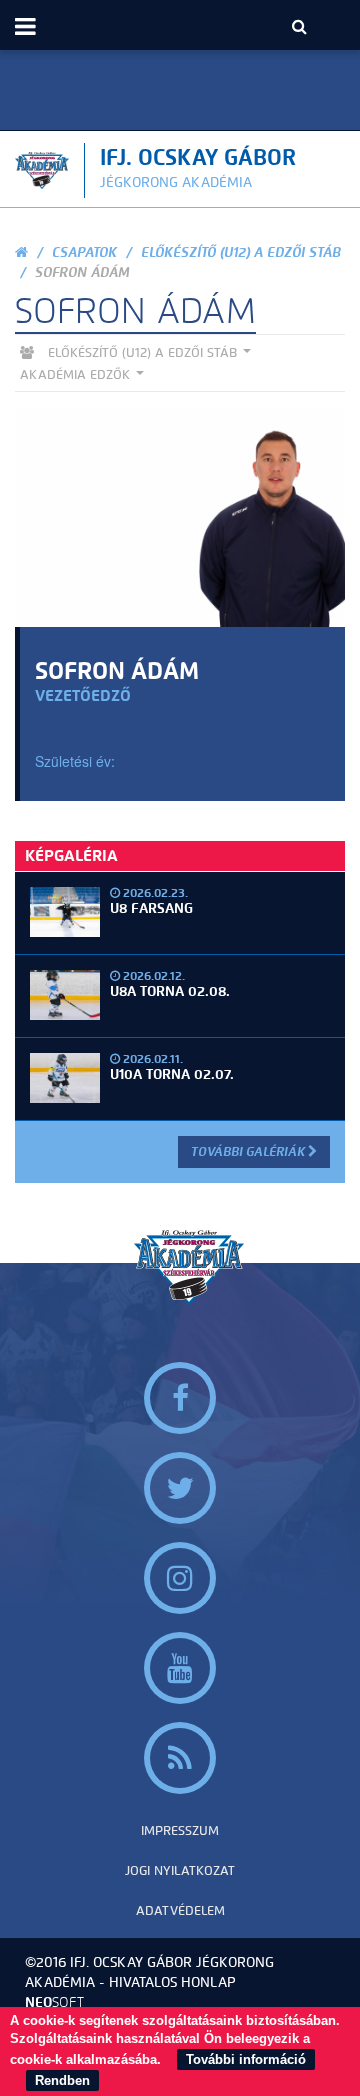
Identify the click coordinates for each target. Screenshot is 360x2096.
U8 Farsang (151, 908)
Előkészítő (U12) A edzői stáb (241, 252)
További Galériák (249, 1151)
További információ (246, 2059)
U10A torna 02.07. (172, 1074)
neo (54, 2002)
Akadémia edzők (77, 375)
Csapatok (84, 252)
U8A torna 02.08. (170, 991)
